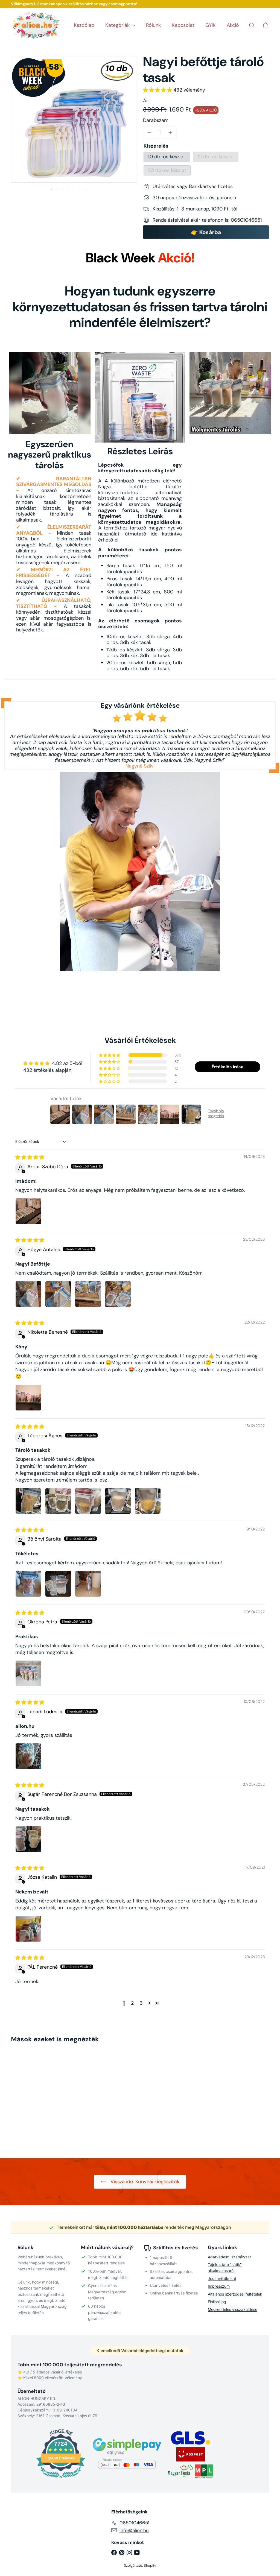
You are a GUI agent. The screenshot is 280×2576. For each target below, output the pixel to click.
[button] (158, 90)
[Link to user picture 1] (28, 1211)
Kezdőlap (84, 25)
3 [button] (141, 2003)
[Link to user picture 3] (88, 1294)
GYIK (211, 25)
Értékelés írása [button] (227, 1067)
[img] (30, 1157)
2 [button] (132, 2003)
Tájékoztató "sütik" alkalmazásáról (225, 2268)
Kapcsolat (183, 25)
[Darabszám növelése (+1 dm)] (171, 133)
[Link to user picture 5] (148, 1501)
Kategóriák (118, 25)
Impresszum (219, 2286)
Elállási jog (217, 2302)
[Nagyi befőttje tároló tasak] (30, 2097)
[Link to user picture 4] (118, 1294)
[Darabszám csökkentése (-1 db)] (149, 133)
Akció (233, 25)
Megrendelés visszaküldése (233, 2309)
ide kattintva (166, 534)
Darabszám (156, 121)
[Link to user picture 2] (58, 1294)
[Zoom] (74, 120)
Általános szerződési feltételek (235, 2294)
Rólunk (153, 25)
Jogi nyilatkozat (222, 2278)
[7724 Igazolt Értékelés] (61, 2479)
